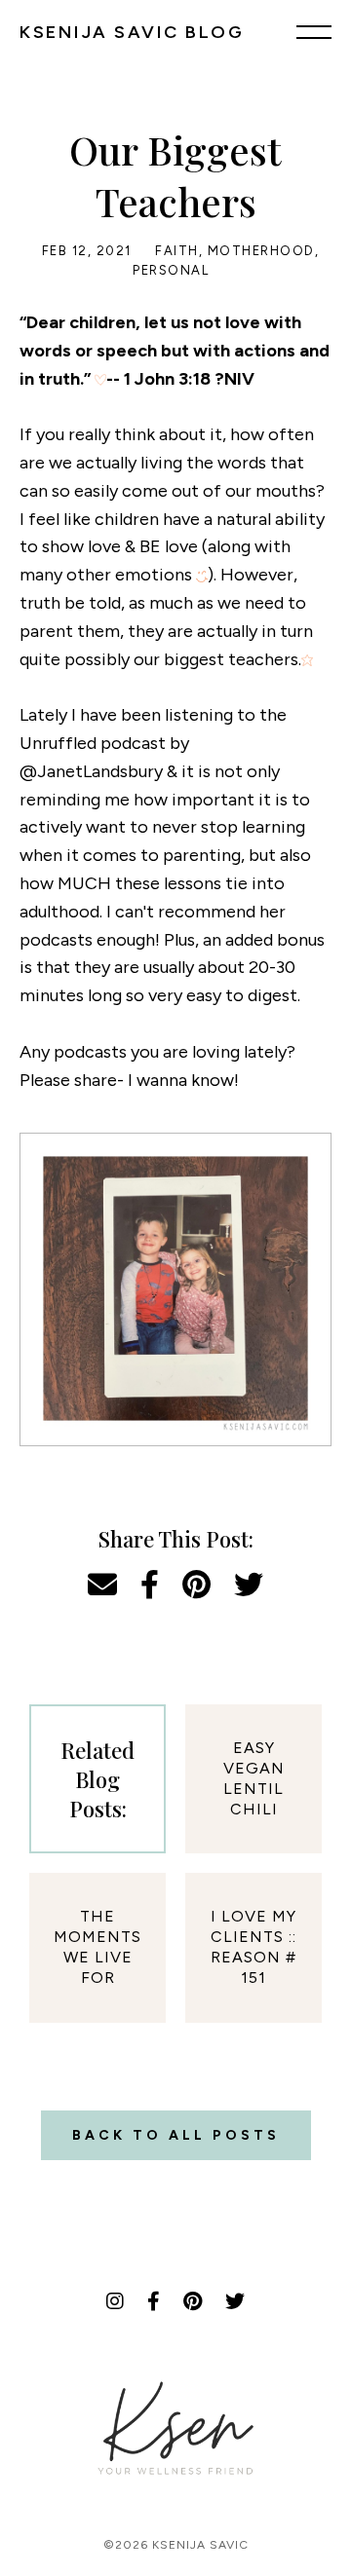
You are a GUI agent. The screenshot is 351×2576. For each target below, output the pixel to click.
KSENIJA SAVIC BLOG (132, 32)
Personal (171, 270)
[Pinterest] (193, 2301)
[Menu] (314, 31)
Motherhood (261, 251)
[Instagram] (115, 2301)
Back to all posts (176, 2135)
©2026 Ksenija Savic (176, 2545)
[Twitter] (235, 2301)
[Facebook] (154, 2301)
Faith (177, 251)
